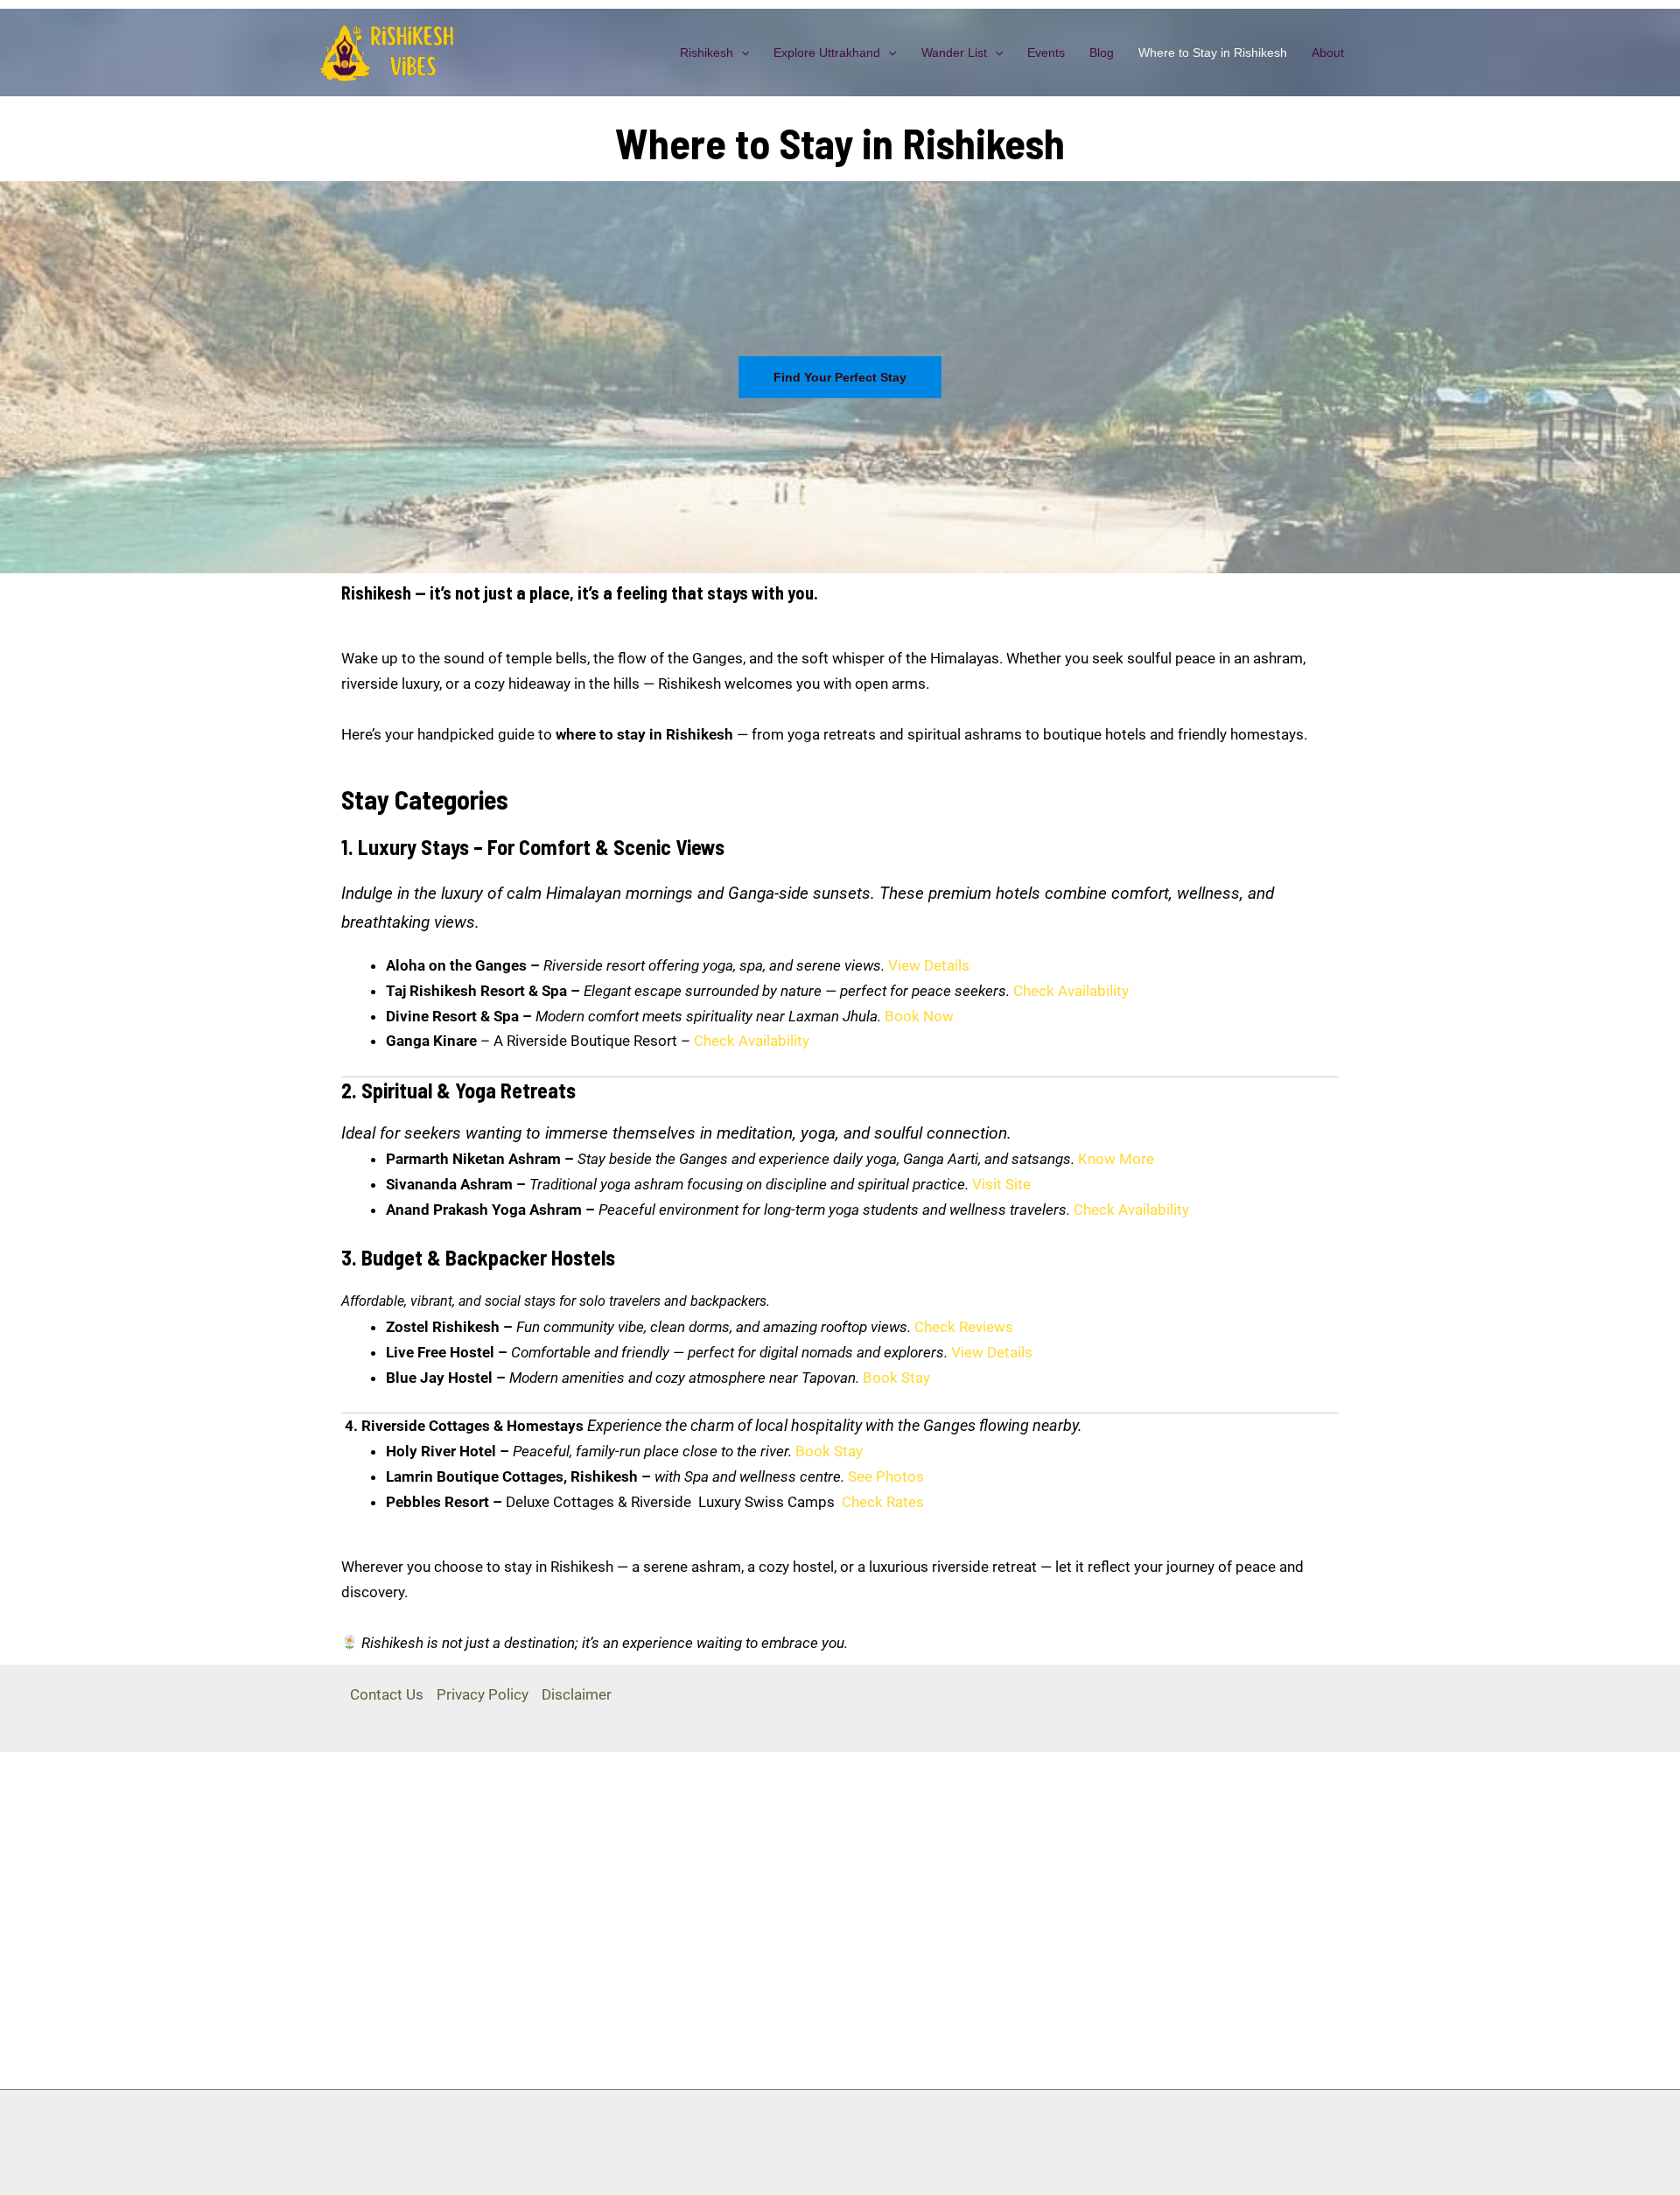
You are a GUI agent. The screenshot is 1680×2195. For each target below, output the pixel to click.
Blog (1102, 53)
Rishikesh (707, 53)
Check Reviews (964, 1327)
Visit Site (1001, 1184)
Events (1046, 53)
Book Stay (896, 1378)
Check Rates (883, 1502)
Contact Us (387, 1694)
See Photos (886, 1476)
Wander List (954, 53)
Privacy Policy (483, 1694)
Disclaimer (577, 1694)
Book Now (919, 1016)
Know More (1116, 1159)
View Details (929, 965)
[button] (741, 53)
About (1328, 53)
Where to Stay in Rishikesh (1213, 53)
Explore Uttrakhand (827, 53)
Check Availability (1071, 991)
